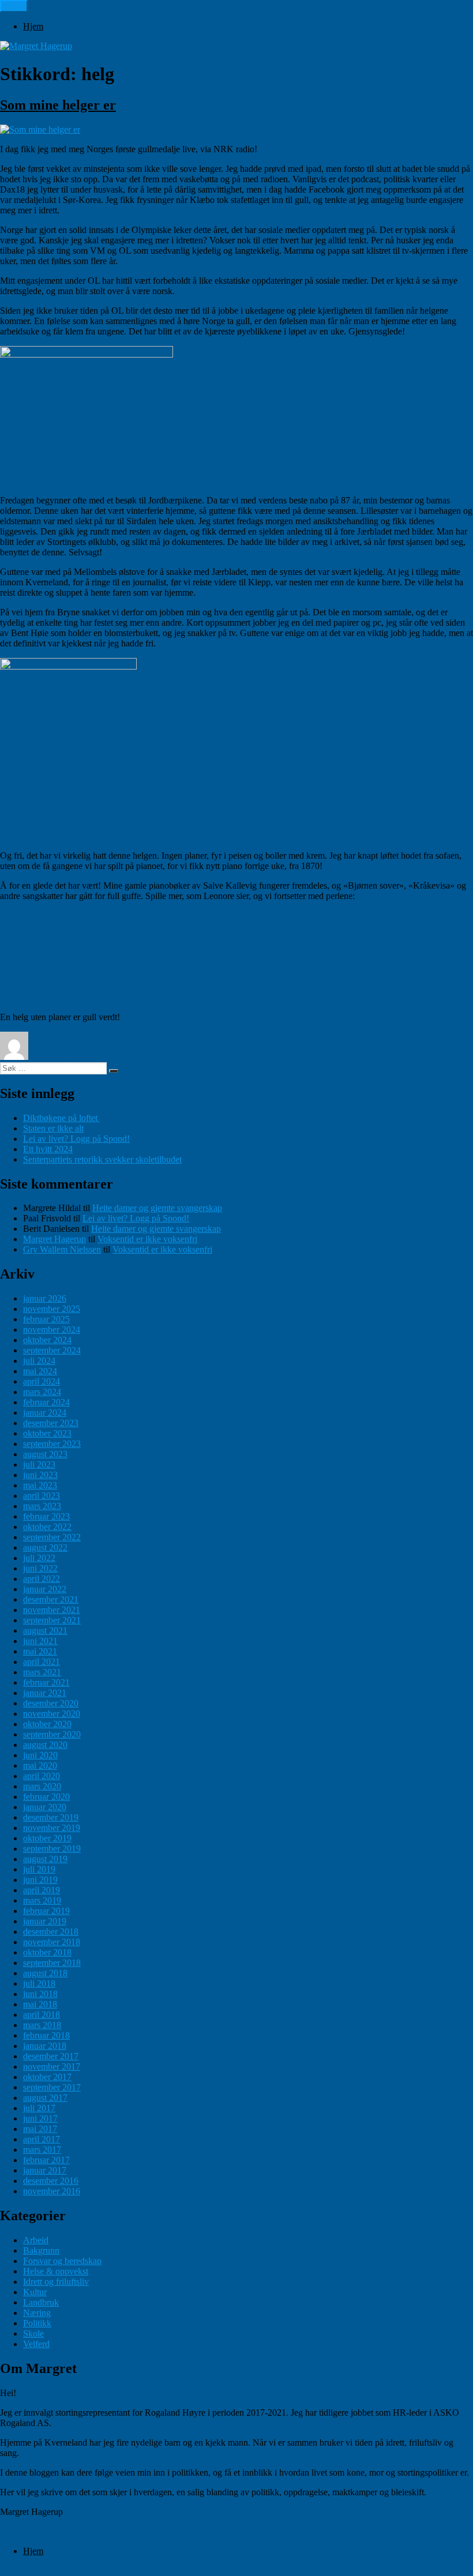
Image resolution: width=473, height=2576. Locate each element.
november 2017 (52, 2067)
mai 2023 (40, 1485)
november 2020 (52, 1714)
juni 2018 (40, 1994)
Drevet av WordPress (104, 2571)
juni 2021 (40, 1641)
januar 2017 (45, 2170)
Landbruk (41, 2302)
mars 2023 (42, 1506)
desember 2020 (51, 1703)
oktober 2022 (47, 1527)
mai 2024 (40, 1371)
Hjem (33, 26)
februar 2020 (46, 1797)
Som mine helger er (58, 105)
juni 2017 (40, 2118)
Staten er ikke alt (53, 1128)
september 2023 (52, 1444)
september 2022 (52, 1537)
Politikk (37, 2323)
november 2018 (52, 1942)
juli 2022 (39, 1558)
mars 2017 (42, 2150)
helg (233, 1057)
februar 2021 (46, 1682)
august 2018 (45, 1973)
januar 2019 (45, 1921)
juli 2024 (39, 1361)
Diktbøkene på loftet (61, 1118)
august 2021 (45, 1631)
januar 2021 (45, 1693)
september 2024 (52, 1350)
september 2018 (52, 1963)
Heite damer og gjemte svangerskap (157, 1208)
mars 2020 (42, 1786)
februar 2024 (46, 1402)
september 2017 (52, 2087)
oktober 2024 (47, 1340)
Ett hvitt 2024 (48, 1149)
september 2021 (52, 1620)
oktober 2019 (47, 1838)
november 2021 (52, 1610)
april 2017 (42, 2139)
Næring (37, 2313)
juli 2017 (39, 2108)
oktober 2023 (47, 1433)
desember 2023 (51, 1423)
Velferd (36, 2344)
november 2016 (52, 2191)
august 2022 (45, 1548)
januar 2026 (45, 1298)
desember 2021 (51, 1599)
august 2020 (45, 1745)
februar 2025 (46, 1319)
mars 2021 (42, 1672)
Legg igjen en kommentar (320, 1057)
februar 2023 (46, 1516)
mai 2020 (40, 1765)
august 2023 (45, 1454)
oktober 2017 (47, 2077)
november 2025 (52, 1309)
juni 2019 (40, 1880)
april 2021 (42, 1662)
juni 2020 (40, 1755)
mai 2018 (40, 2004)
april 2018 (42, 2015)
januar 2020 (45, 1807)
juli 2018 (39, 1983)
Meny (14, 6)
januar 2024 (45, 1413)
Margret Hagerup (62, 1057)
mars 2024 (42, 1392)
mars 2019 (42, 1900)
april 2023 (42, 1496)
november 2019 (52, 1828)
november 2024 (52, 1330)
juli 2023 (39, 1464)
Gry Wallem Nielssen (62, 1249)
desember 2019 (51, 1817)
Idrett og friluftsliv (56, 2282)
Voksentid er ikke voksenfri (147, 1239)
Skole (33, 2334)
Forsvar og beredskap (62, 2261)
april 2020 (42, 1776)
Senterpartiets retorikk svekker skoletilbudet (102, 1159)
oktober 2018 (47, 1952)
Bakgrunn (195, 1057)
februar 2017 (46, 2160)
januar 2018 (45, 2046)
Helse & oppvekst (56, 2271)
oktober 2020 (47, 1724)
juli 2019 (39, 1869)
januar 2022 (45, 1589)
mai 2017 (40, 2129)
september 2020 (52, 1734)
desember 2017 (51, 2056)
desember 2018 (51, 1932)
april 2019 (42, 1890)
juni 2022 (40, 1568)
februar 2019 (46, 1911)
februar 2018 (46, 2035)
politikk (260, 1057)
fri (217, 1057)
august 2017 (45, 2098)
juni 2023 (40, 1475)
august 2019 (45, 1859)
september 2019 (52, 1849)
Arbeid (36, 2240)
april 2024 (42, 1381)
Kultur (35, 2292)
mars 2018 (42, 2025)
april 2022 (42, 1579)
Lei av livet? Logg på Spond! (76, 1139)
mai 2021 (40, 1651)
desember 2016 (51, 2181)
